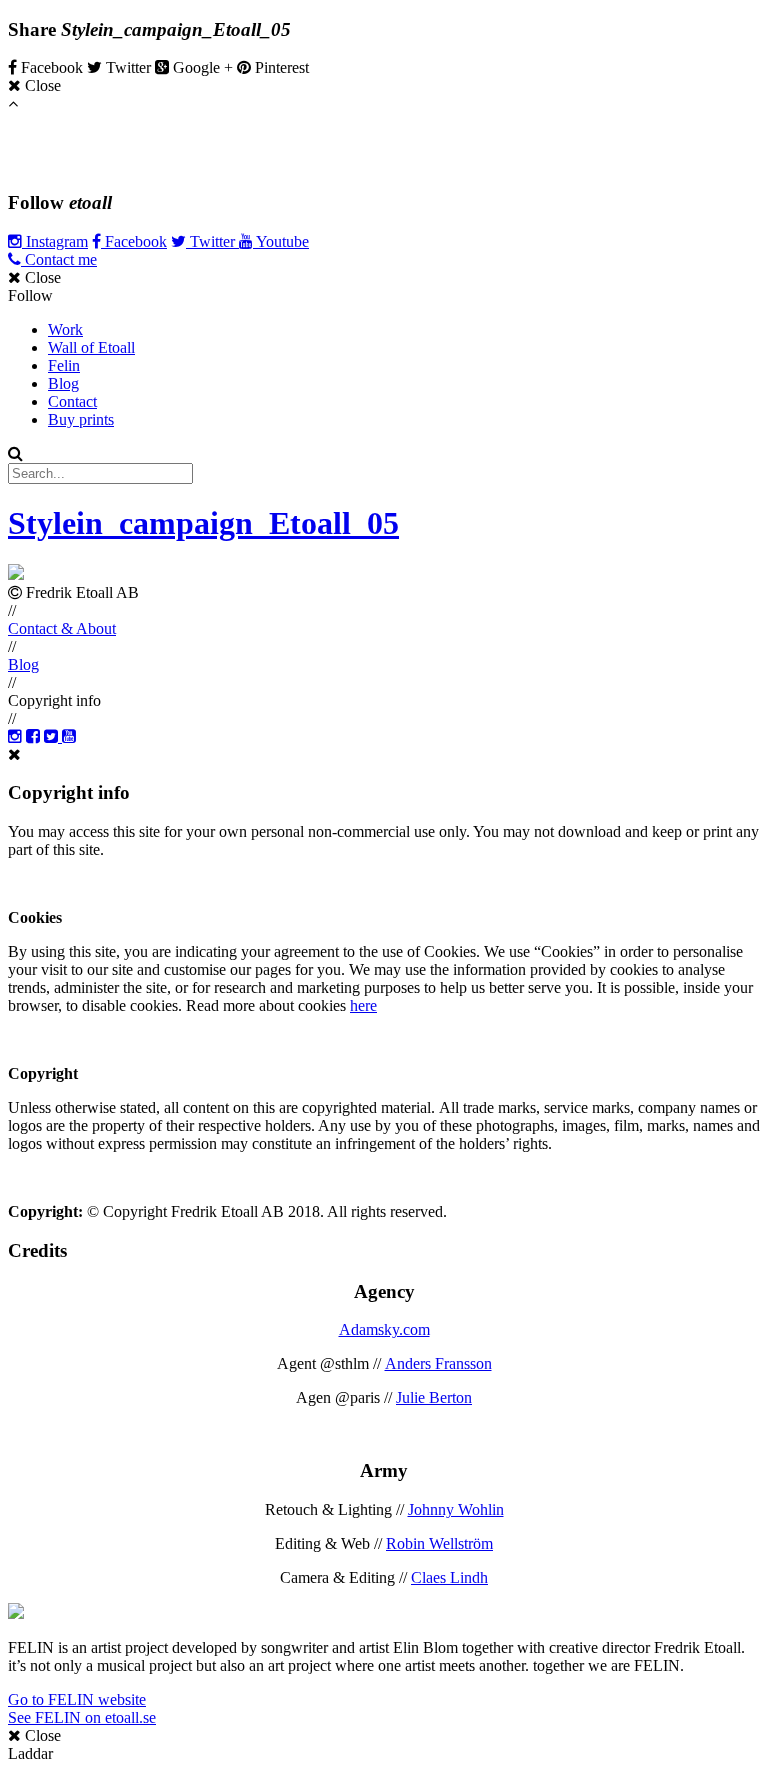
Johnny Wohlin (456, 1509)
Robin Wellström (439, 1543)
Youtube (281, 241)
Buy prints (81, 419)
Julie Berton (434, 1397)
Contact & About (62, 628)
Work (65, 329)
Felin (64, 365)
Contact (72, 401)
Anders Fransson (438, 1363)
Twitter (212, 241)
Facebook (134, 241)
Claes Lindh (449, 1577)
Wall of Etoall (91, 347)
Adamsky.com (384, 1329)
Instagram (55, 241)
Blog (63, 383)
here (363, 1005)
